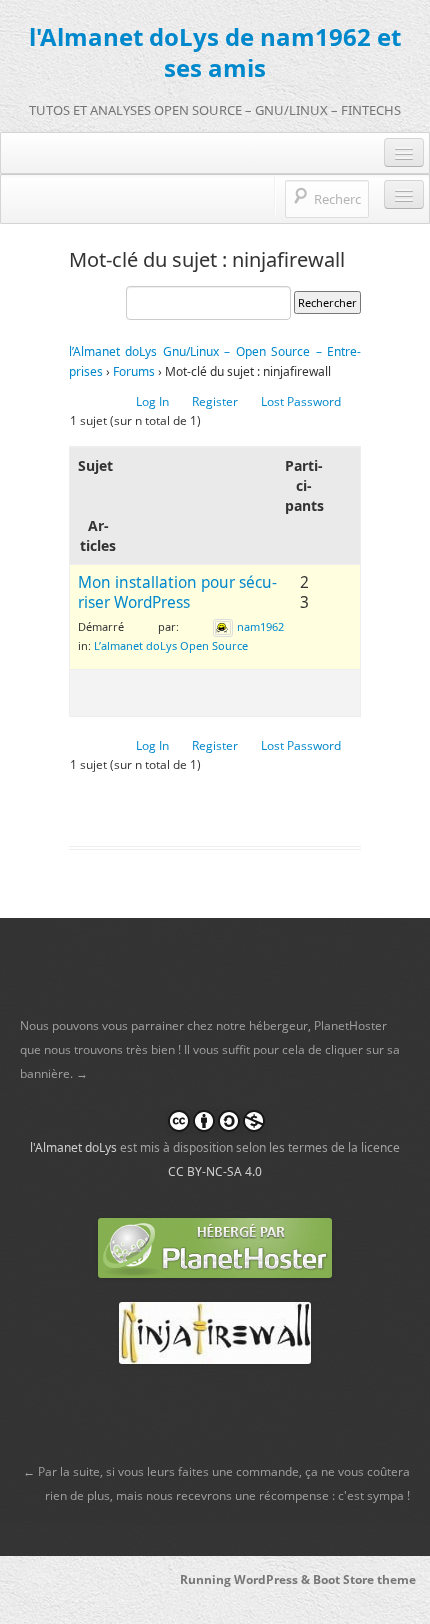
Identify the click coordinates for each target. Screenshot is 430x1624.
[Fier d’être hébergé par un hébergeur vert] (215, 1246)
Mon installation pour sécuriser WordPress (177, 592)
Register (215, 401)
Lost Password (301, 401)
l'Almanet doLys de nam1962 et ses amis (215, 52)
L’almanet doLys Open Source (171, 645)
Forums (134, 371)
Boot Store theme (364, 1579)
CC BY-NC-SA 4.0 (215, 1171)
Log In (152, 401)
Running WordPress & (246, 1579)
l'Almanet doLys (73, 1147)
